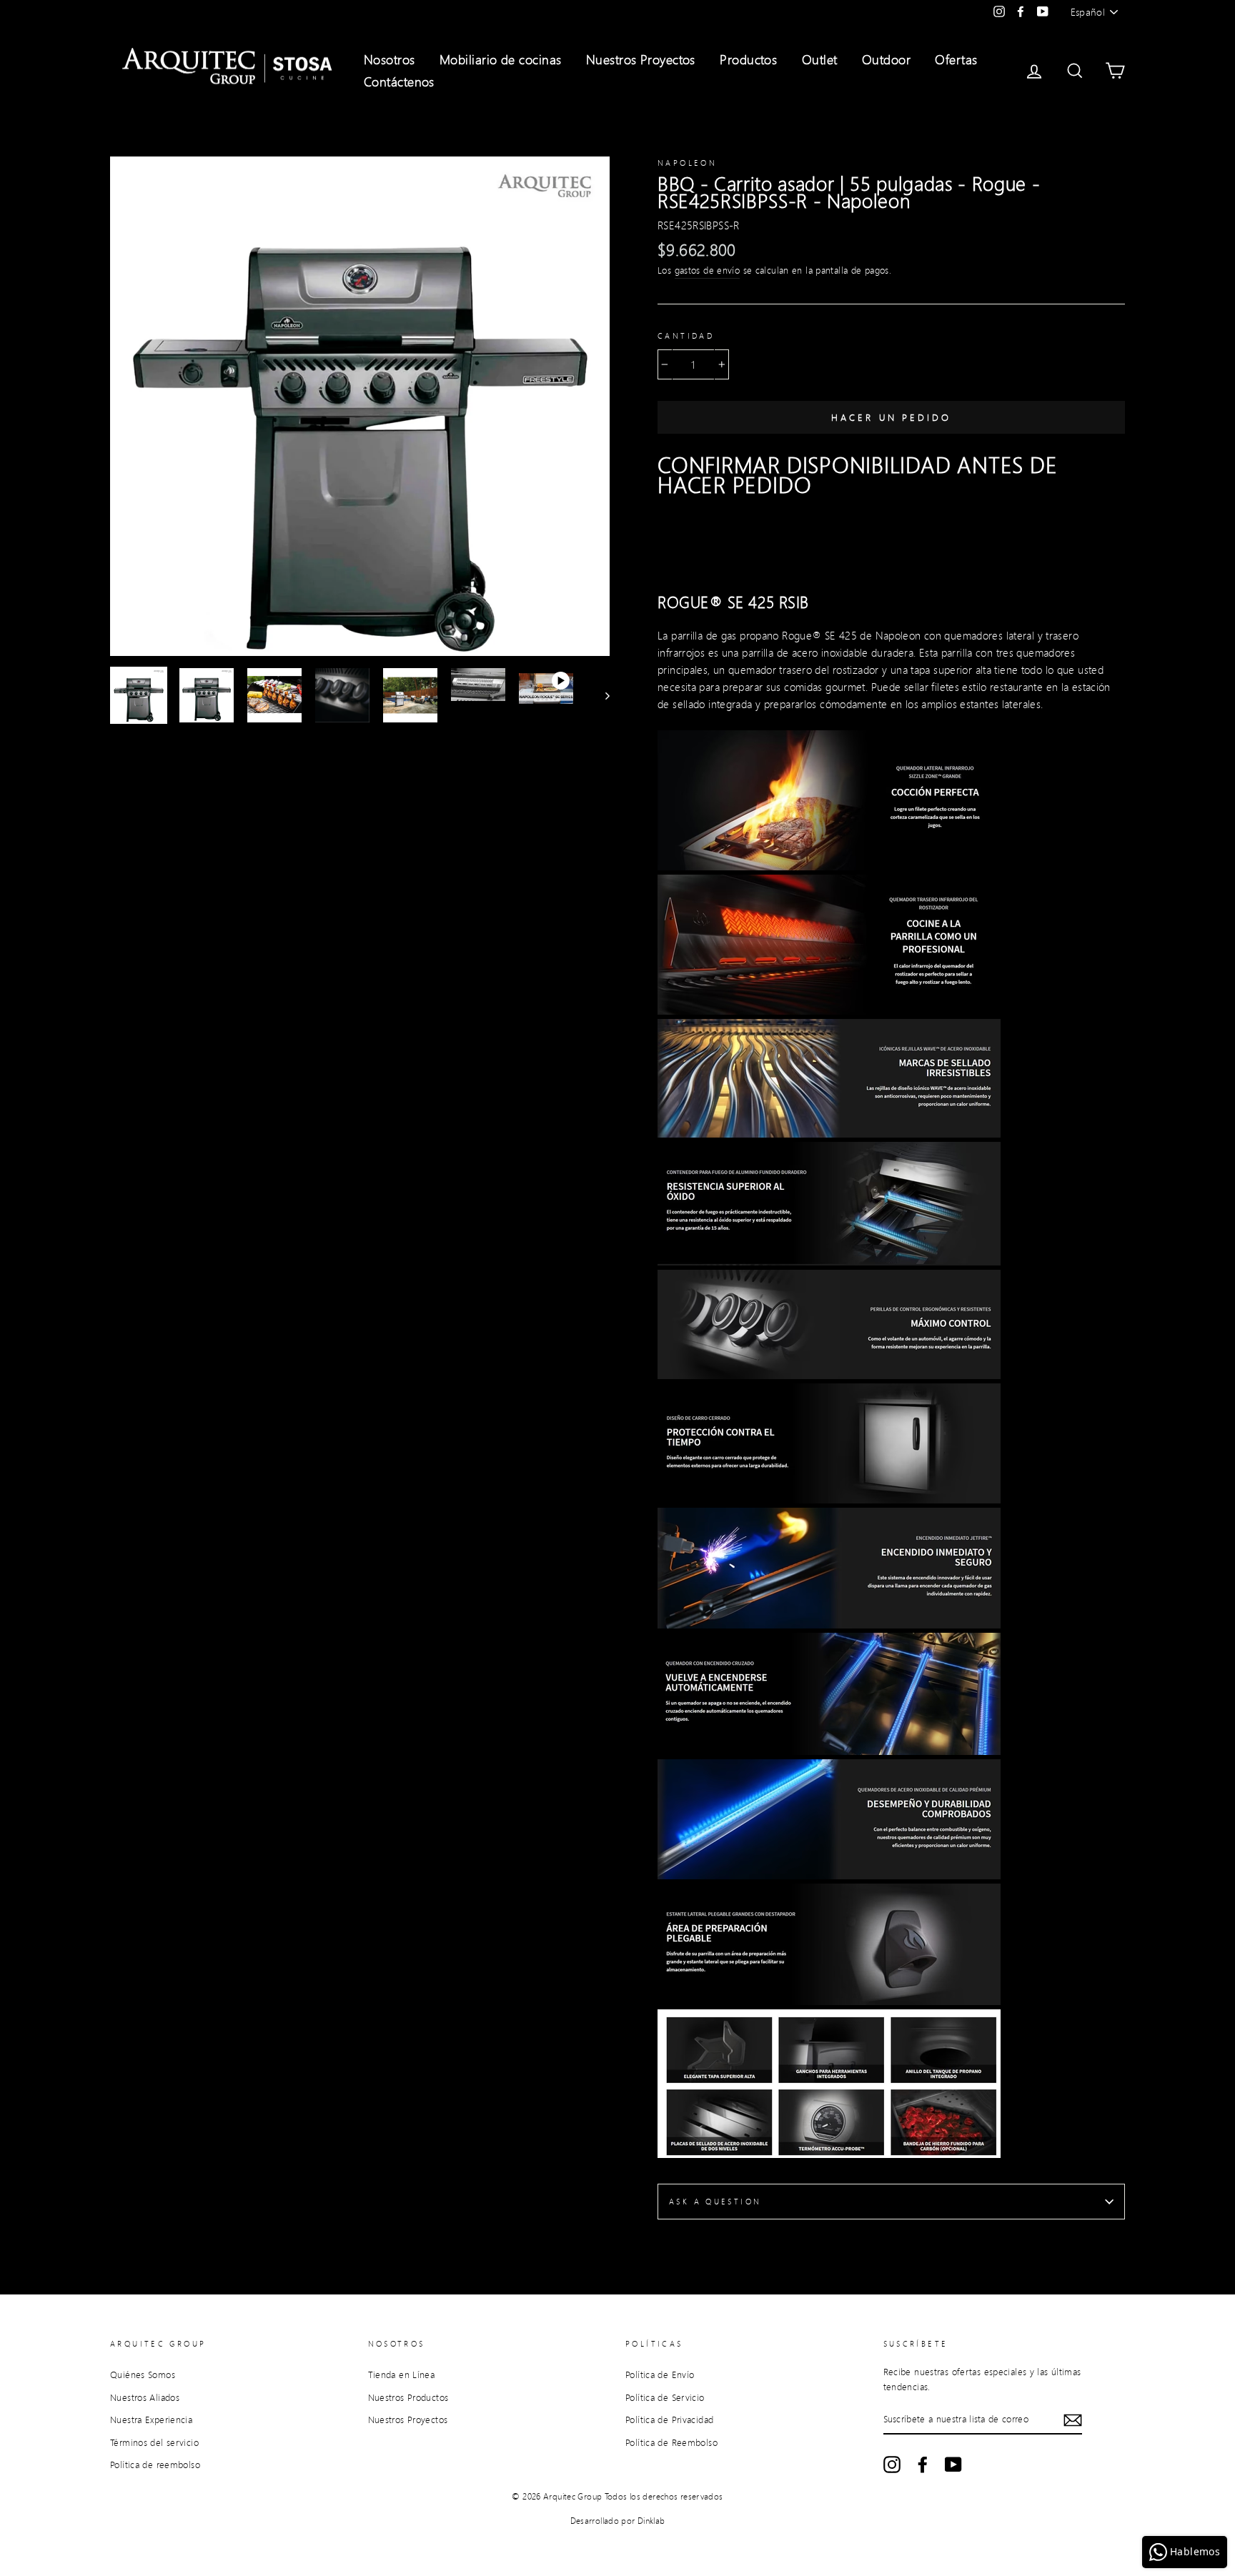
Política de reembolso (155, 2465)
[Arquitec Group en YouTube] (953, 2465)
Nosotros (390, 59)
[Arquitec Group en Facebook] (923, 2465)
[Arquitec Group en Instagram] (892, 2465)
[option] (360, 406)
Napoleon (687, 163)
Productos (748, 59)
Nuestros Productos (408, 2397)
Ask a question (715, 2202)
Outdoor (886, 59)
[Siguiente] (601, 695)
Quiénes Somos (143, 2374)
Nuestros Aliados (145, 2397)
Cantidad (686, 336)
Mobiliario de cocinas (500, 59)
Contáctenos (399, 81)
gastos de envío (708, 270)
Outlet (820, 59)
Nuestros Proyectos (641, 59)
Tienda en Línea (402, 2374)
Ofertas (956, 59)
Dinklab (651, 2521)
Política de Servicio (665, 2397)
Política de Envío (660, 2374)
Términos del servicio (154, 2442)
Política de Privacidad (669, 2420)
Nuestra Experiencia (151, 2420)
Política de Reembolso (671, 2442)
